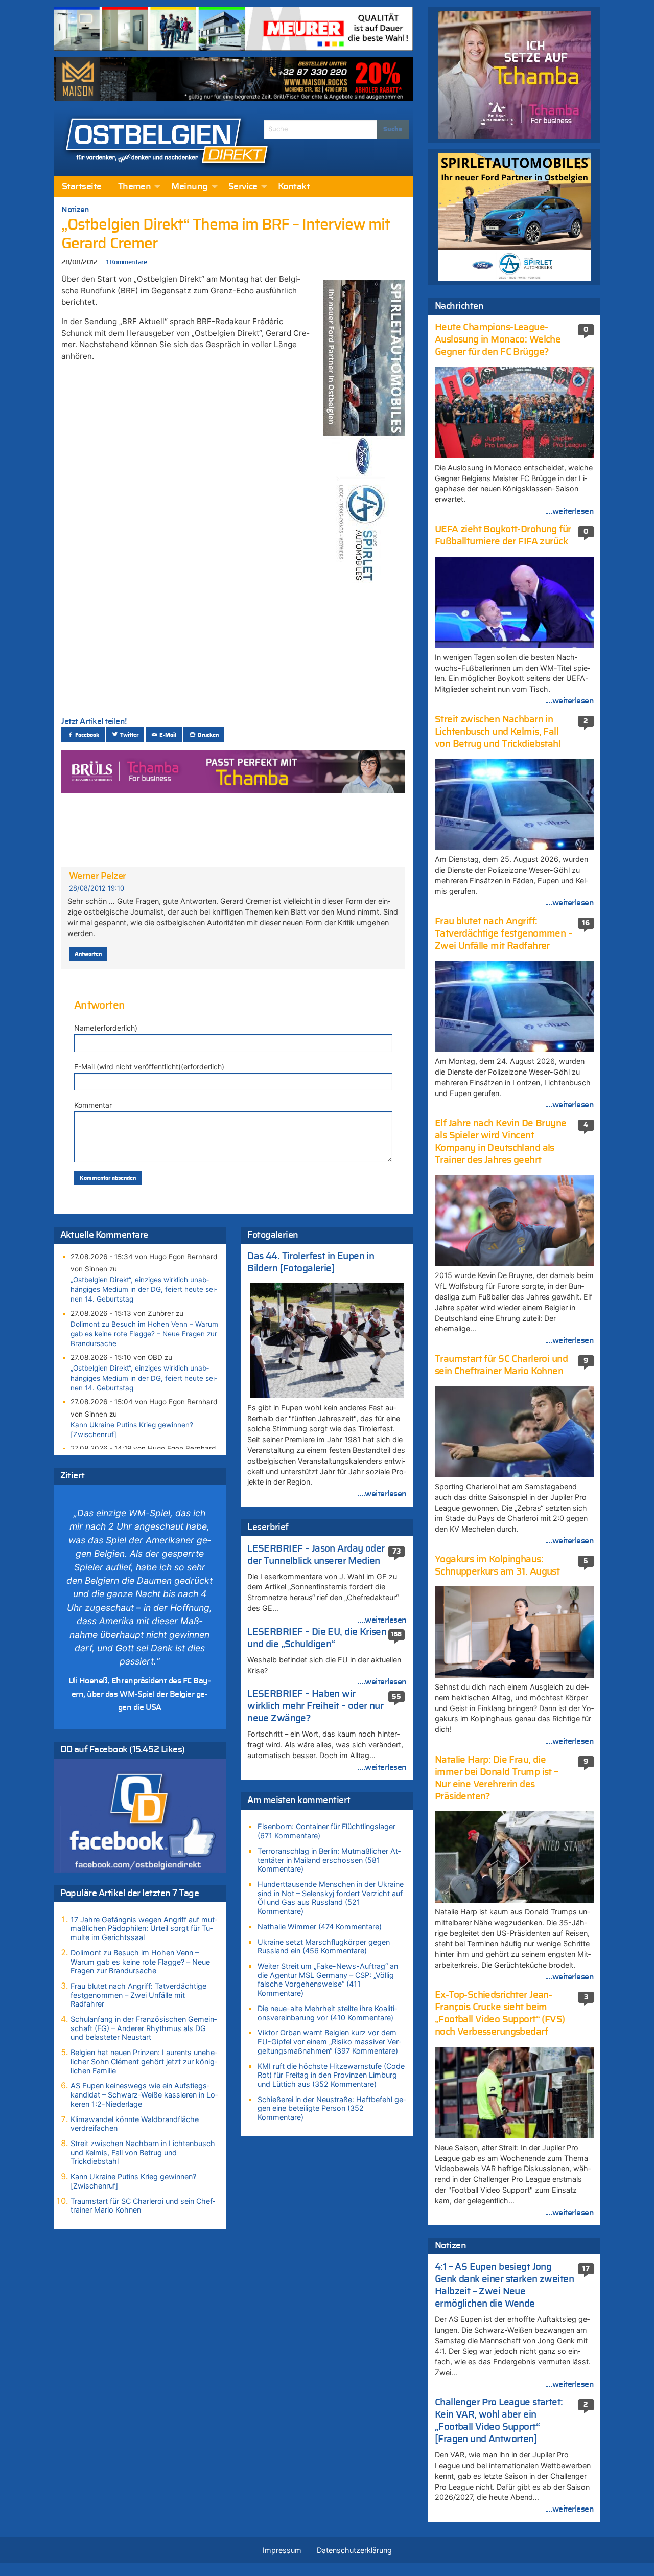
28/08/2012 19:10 (97, 888)
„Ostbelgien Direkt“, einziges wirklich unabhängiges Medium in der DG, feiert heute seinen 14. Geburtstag (144, 1289)
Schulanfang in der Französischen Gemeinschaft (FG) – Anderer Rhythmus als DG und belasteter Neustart (144, 2028)
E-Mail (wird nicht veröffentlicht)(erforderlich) (149, 1067)
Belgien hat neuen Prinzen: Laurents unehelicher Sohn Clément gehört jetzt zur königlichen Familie (144, 2061)
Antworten (88, 954)
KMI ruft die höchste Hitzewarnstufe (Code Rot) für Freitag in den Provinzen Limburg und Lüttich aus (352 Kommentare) (331, 2075)
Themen (135, 187)
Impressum (282, 2550)
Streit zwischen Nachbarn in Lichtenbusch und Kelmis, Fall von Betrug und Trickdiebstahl (143, 2152)
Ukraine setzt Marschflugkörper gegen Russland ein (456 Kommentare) (324, 1946)
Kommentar (93, 1105)
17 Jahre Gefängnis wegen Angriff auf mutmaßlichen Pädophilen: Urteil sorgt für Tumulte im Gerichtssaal (144, 1928)
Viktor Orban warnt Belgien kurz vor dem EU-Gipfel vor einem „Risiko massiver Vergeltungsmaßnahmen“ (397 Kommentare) (329, 2041)
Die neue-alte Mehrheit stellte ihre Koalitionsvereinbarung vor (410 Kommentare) (327, 2013)
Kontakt (294, 187)
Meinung (189, 187)
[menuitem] (82, 187)
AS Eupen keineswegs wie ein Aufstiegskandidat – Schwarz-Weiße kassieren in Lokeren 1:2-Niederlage (144, 2094)
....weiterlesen (382, 1494)
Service (243, 187)
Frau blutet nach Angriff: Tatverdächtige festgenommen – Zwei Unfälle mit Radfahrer (138, 1995)
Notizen (75, 210)
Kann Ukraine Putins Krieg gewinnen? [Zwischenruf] (132, 1430)
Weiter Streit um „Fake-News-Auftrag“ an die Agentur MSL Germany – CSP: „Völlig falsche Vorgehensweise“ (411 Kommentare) (328, 1979)
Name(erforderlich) (106, 1028)
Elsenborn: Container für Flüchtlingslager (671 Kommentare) (326, 1831)
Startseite (82, 187)
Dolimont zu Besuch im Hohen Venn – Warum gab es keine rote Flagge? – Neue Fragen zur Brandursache (144, 1334)
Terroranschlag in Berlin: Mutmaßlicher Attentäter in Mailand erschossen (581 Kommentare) (329, 1860)
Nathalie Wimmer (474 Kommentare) (320, 1927)
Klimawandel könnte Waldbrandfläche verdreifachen (135, 2124)
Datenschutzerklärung (354, 2550)
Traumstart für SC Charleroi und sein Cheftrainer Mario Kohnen (143, 2206)
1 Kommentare (126, 263)
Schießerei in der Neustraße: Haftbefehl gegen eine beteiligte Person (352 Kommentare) (332, 2108)
